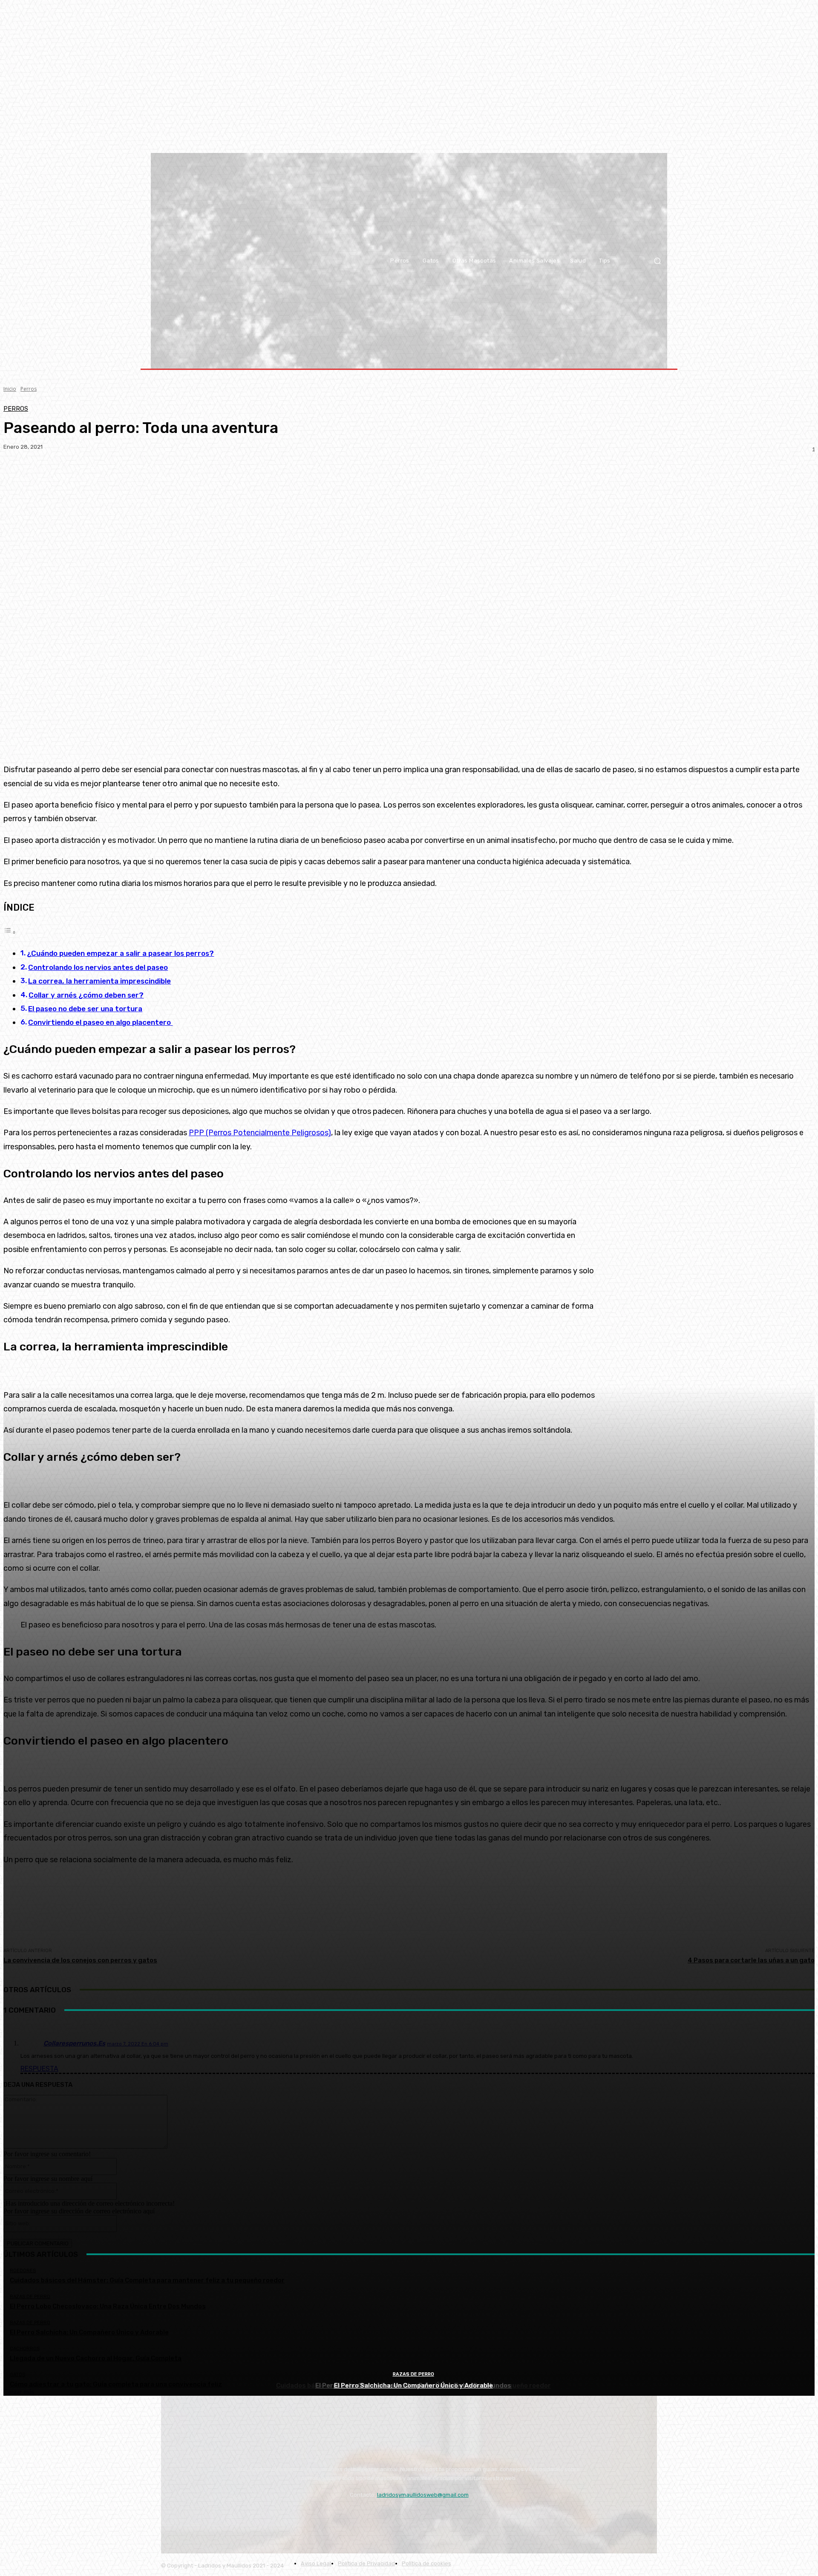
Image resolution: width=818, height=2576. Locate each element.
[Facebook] (193, 2516)
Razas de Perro (413, 2374)
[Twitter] (217, 2516)
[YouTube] (170, 2516)
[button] (657, 261)
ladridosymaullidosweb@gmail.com (423, 2495)
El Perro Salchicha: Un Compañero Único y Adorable (413, 2386)
